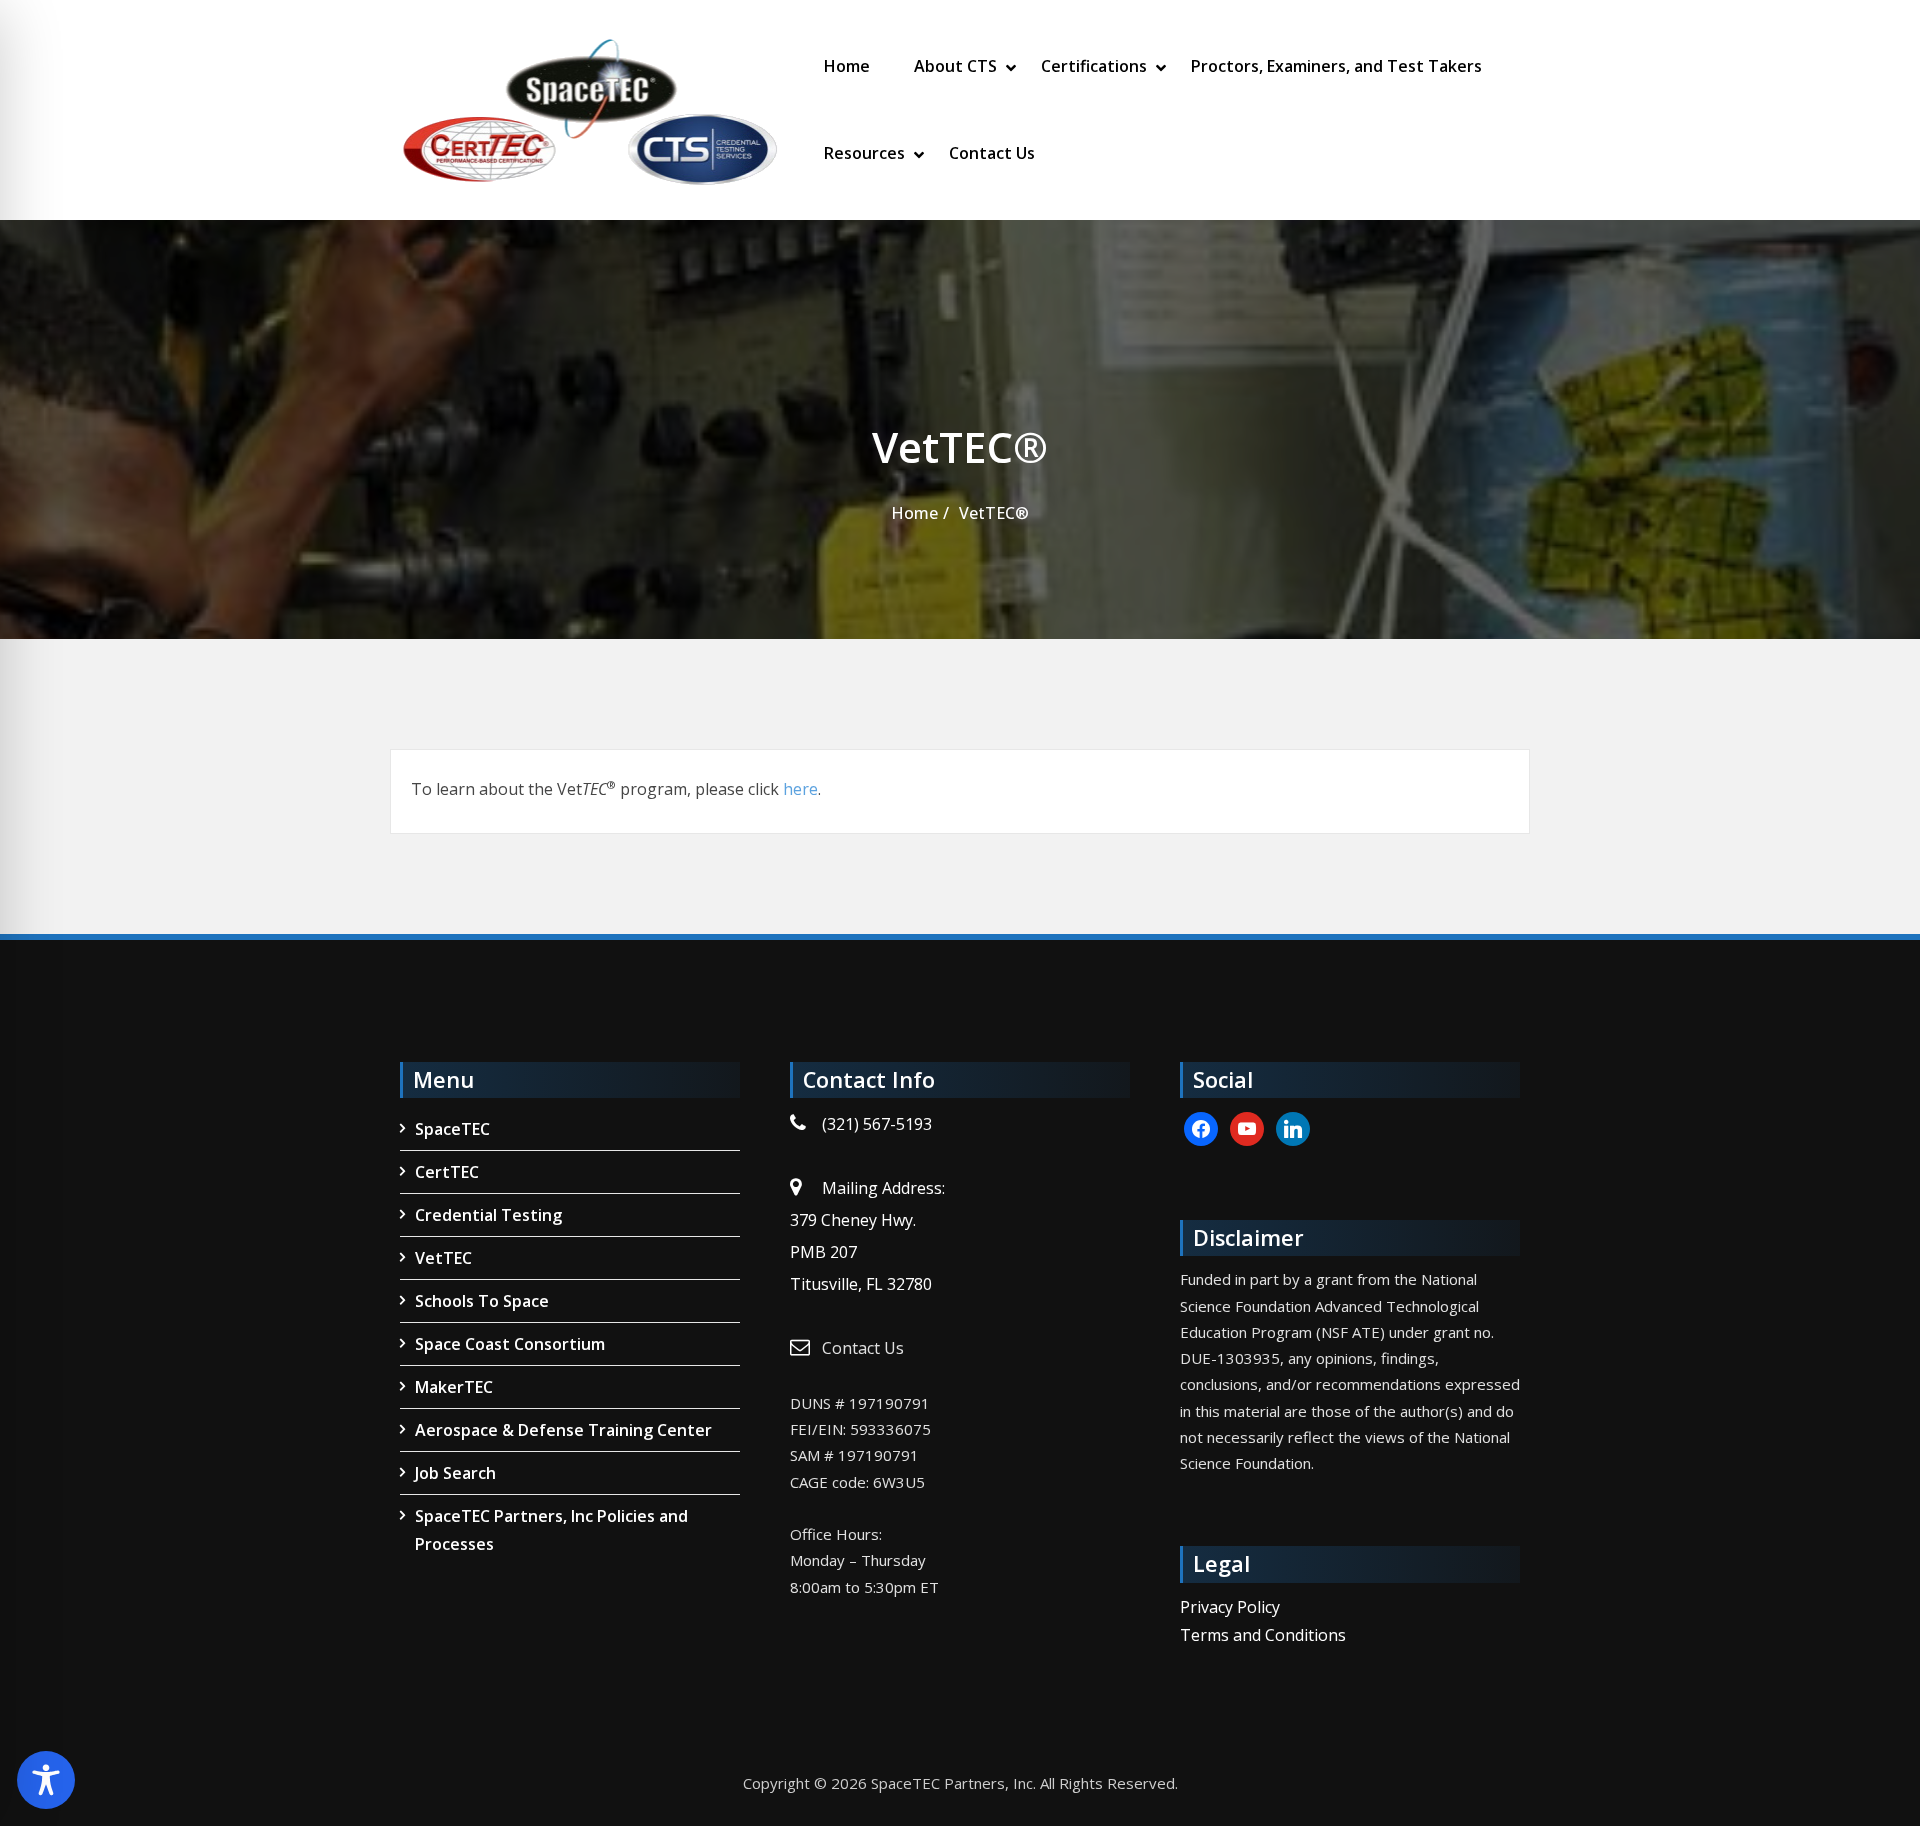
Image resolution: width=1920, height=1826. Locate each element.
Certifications (1094, 66)
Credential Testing (488, 1215)
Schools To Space (482, 1301)
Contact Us (992, 153)
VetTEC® (994, 513)
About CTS (955, 66)
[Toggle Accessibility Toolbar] (46, 1780)
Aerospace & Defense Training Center (563, 1430)
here (800, 789)
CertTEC (447, 1172)
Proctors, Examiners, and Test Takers (1336, 66)
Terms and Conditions (1263, 1635)
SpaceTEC (452, 1129)
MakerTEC (454, 1387)
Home (847, 66)
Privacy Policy (1230, 1607)
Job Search (455, 1473)
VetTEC (443, 1258)
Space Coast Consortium (510, 1344)
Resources (864, 153)
